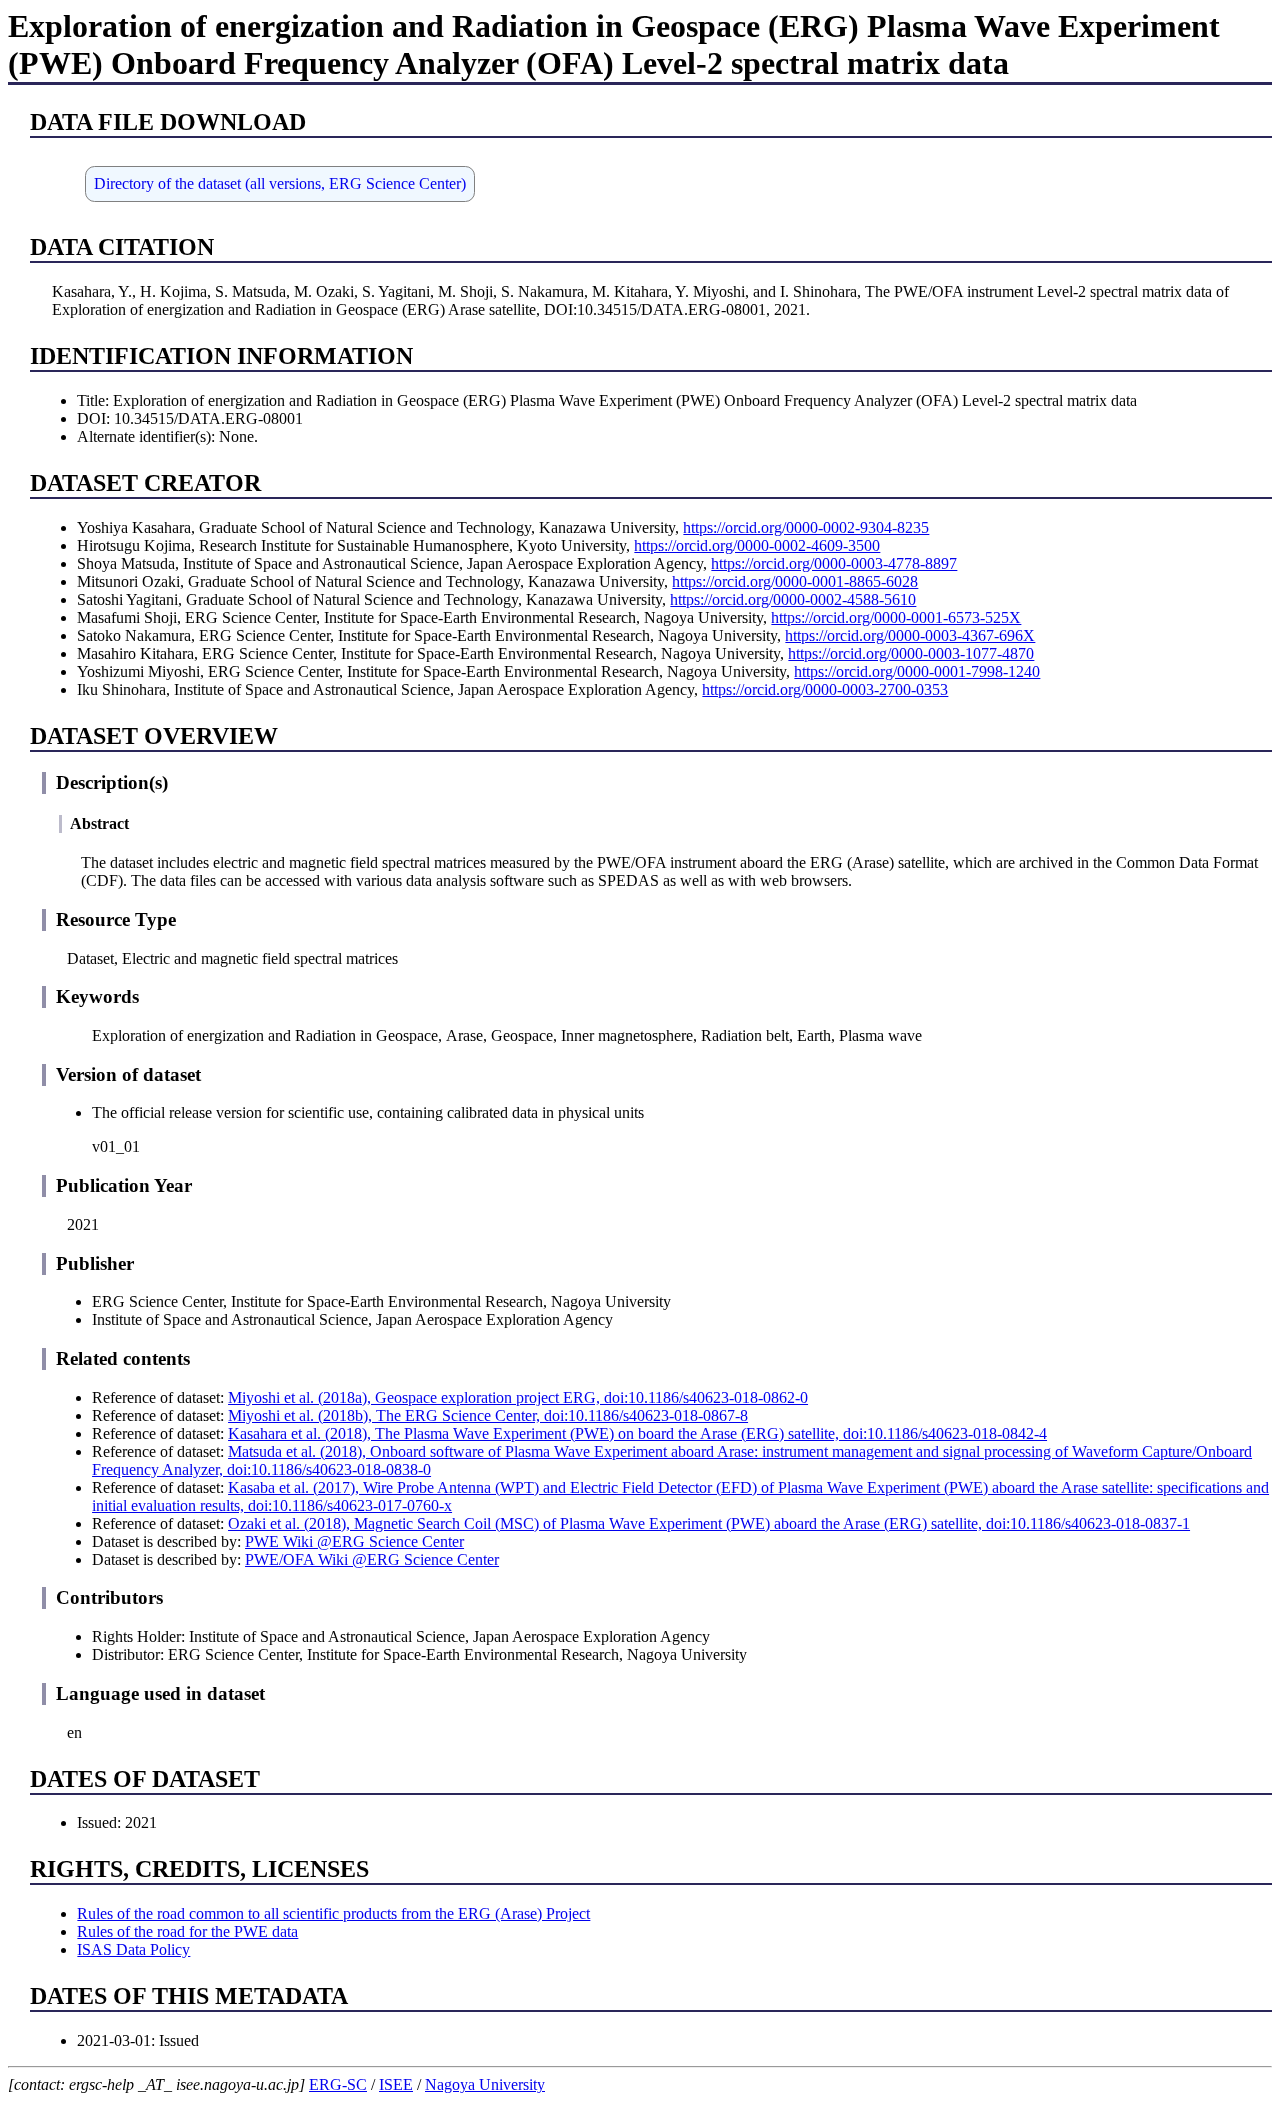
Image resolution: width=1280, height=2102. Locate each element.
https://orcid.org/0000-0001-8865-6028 (795, 581)
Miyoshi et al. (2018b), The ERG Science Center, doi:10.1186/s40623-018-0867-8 (488, 1415)
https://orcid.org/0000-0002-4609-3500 (757, 545)
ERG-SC (338, 2084)
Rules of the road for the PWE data (187, 1931)
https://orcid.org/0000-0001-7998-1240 (917, 671)
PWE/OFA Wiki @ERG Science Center (372, 1559)
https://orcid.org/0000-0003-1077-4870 (911, 653)
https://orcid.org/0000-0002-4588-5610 (793, 599)
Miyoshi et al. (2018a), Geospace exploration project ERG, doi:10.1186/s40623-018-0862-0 (518, 1397)
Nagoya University (485, 2084)
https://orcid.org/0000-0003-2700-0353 (825, 689)
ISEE (396, 2084)
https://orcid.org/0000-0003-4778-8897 (834, 563)
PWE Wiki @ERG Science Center (354, 1541)
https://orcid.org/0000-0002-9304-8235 (806, 527)
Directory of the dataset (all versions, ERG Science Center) (280, 183)
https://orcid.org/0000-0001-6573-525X (896, 617)
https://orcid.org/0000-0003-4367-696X (910, 635)
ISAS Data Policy (133, 1949)
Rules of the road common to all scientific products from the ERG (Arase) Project (333, 1913)
